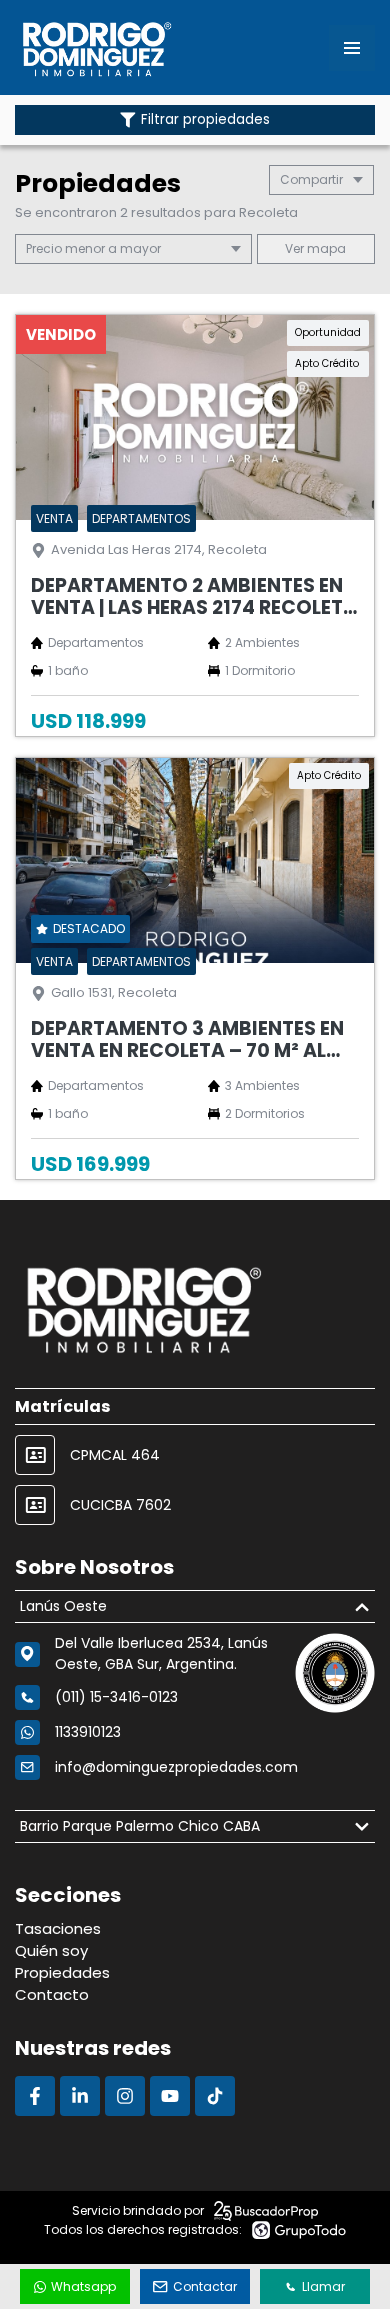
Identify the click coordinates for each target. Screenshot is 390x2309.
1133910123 (88, 1732)
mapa (325, 248)
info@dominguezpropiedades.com (176, 1767)
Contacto (52, 1994)
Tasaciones (58, 1928)
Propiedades (62, 1972)
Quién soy (51, 1950)
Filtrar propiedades (205, 119)
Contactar (205, 2286)
